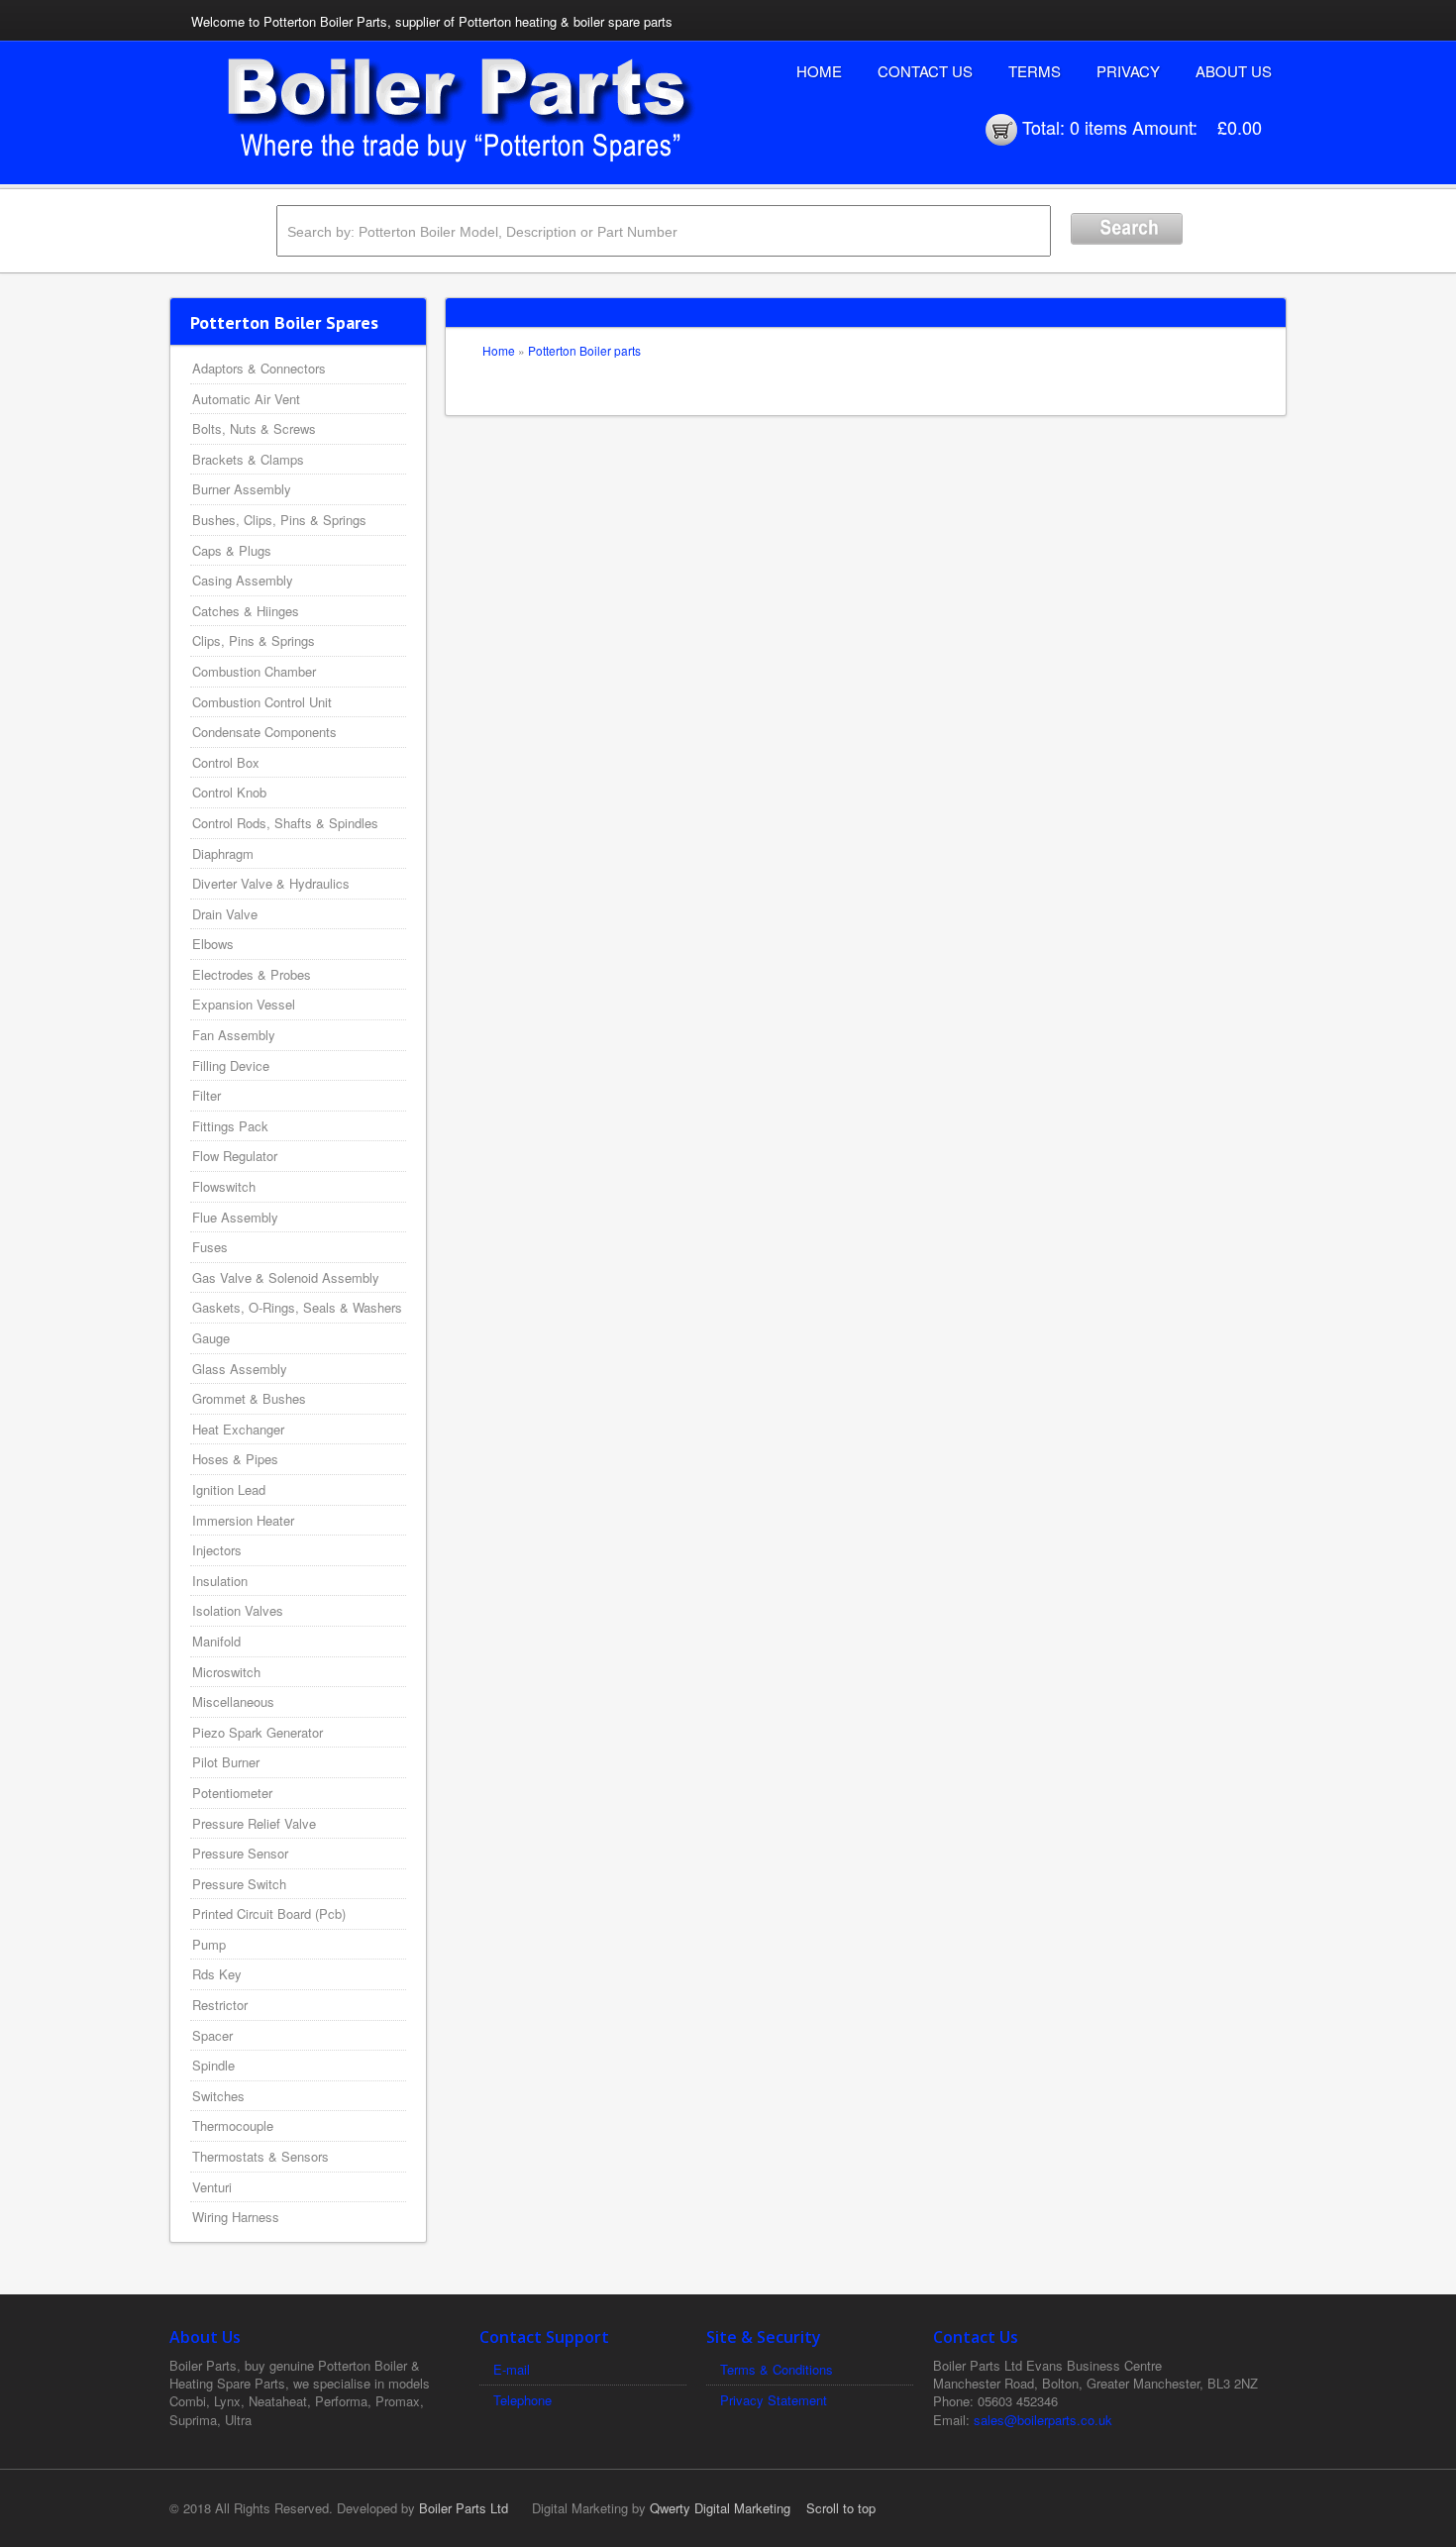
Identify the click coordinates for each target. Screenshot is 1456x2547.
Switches (218, 2096)
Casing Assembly (243, 580)
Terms (1035, 71)
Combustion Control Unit (262, 702)
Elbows (213, 944)
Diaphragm (223, 853)
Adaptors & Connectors (259, 368)
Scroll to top (841, 2508)
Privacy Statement (774, 2400)
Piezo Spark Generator (258, 1732)
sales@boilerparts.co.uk (1043, 2420)
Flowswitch (224, 1186)
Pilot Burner (226, 1762)
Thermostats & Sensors (260, 2156)
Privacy (1128, 71)
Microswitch (226, 1672)
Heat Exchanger (238, 1429)
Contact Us (925, 71)
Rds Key (217, 1974)
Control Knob (229, 792)
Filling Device (231, 1065)
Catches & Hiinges (246, 611)
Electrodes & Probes (252, 974)
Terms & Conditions (777, 2369)
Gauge (211, 1338)
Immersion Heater (243, 1520)
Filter (207, 1095)
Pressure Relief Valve (254, 1823)
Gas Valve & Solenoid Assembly (286, 1277)
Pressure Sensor (240, 1853)
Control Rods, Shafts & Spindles (285, 823)
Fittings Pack (230, 1126)
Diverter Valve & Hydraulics (271, 883)
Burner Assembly (242, 489)
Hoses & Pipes (235, 1459)
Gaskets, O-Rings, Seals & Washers (297, 1307)
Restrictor (220, 2005)
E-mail (512, 2369)
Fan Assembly (234, 1035)
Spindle (213, 2065)
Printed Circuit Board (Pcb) (269, 1913)
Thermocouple (233, 2125)
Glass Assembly (240, 1369)
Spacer (212, 2035)
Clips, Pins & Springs (254, 640)
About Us (1234, 71)
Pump (209, 1944)
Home (819, 71)
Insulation (220, 1581)
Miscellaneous (233, 1701)
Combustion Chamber (254, 671)
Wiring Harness (236, 2217)
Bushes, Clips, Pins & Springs (279, 520)
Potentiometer (232, 1793)
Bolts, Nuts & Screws (254, 428)
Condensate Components (264, 732)
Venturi (212, 2187)
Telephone (522, 2400)
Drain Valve (225, 914)
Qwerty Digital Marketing (720, 2508)
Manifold (216, 1641)
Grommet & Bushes (249, 1398)
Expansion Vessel (244, 1004)
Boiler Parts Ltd (464, 2508)
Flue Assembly (235, 1217)
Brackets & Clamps (248, 459)
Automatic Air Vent (246, 399)
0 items (1098, 127)
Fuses (210, 1247)
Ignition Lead (229, 1489)
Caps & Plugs (232, 550)
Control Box (226, 762)
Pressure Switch (239, 1884)
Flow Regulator (235, 1156)
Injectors (217, 1550)
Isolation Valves (238, 1610)
